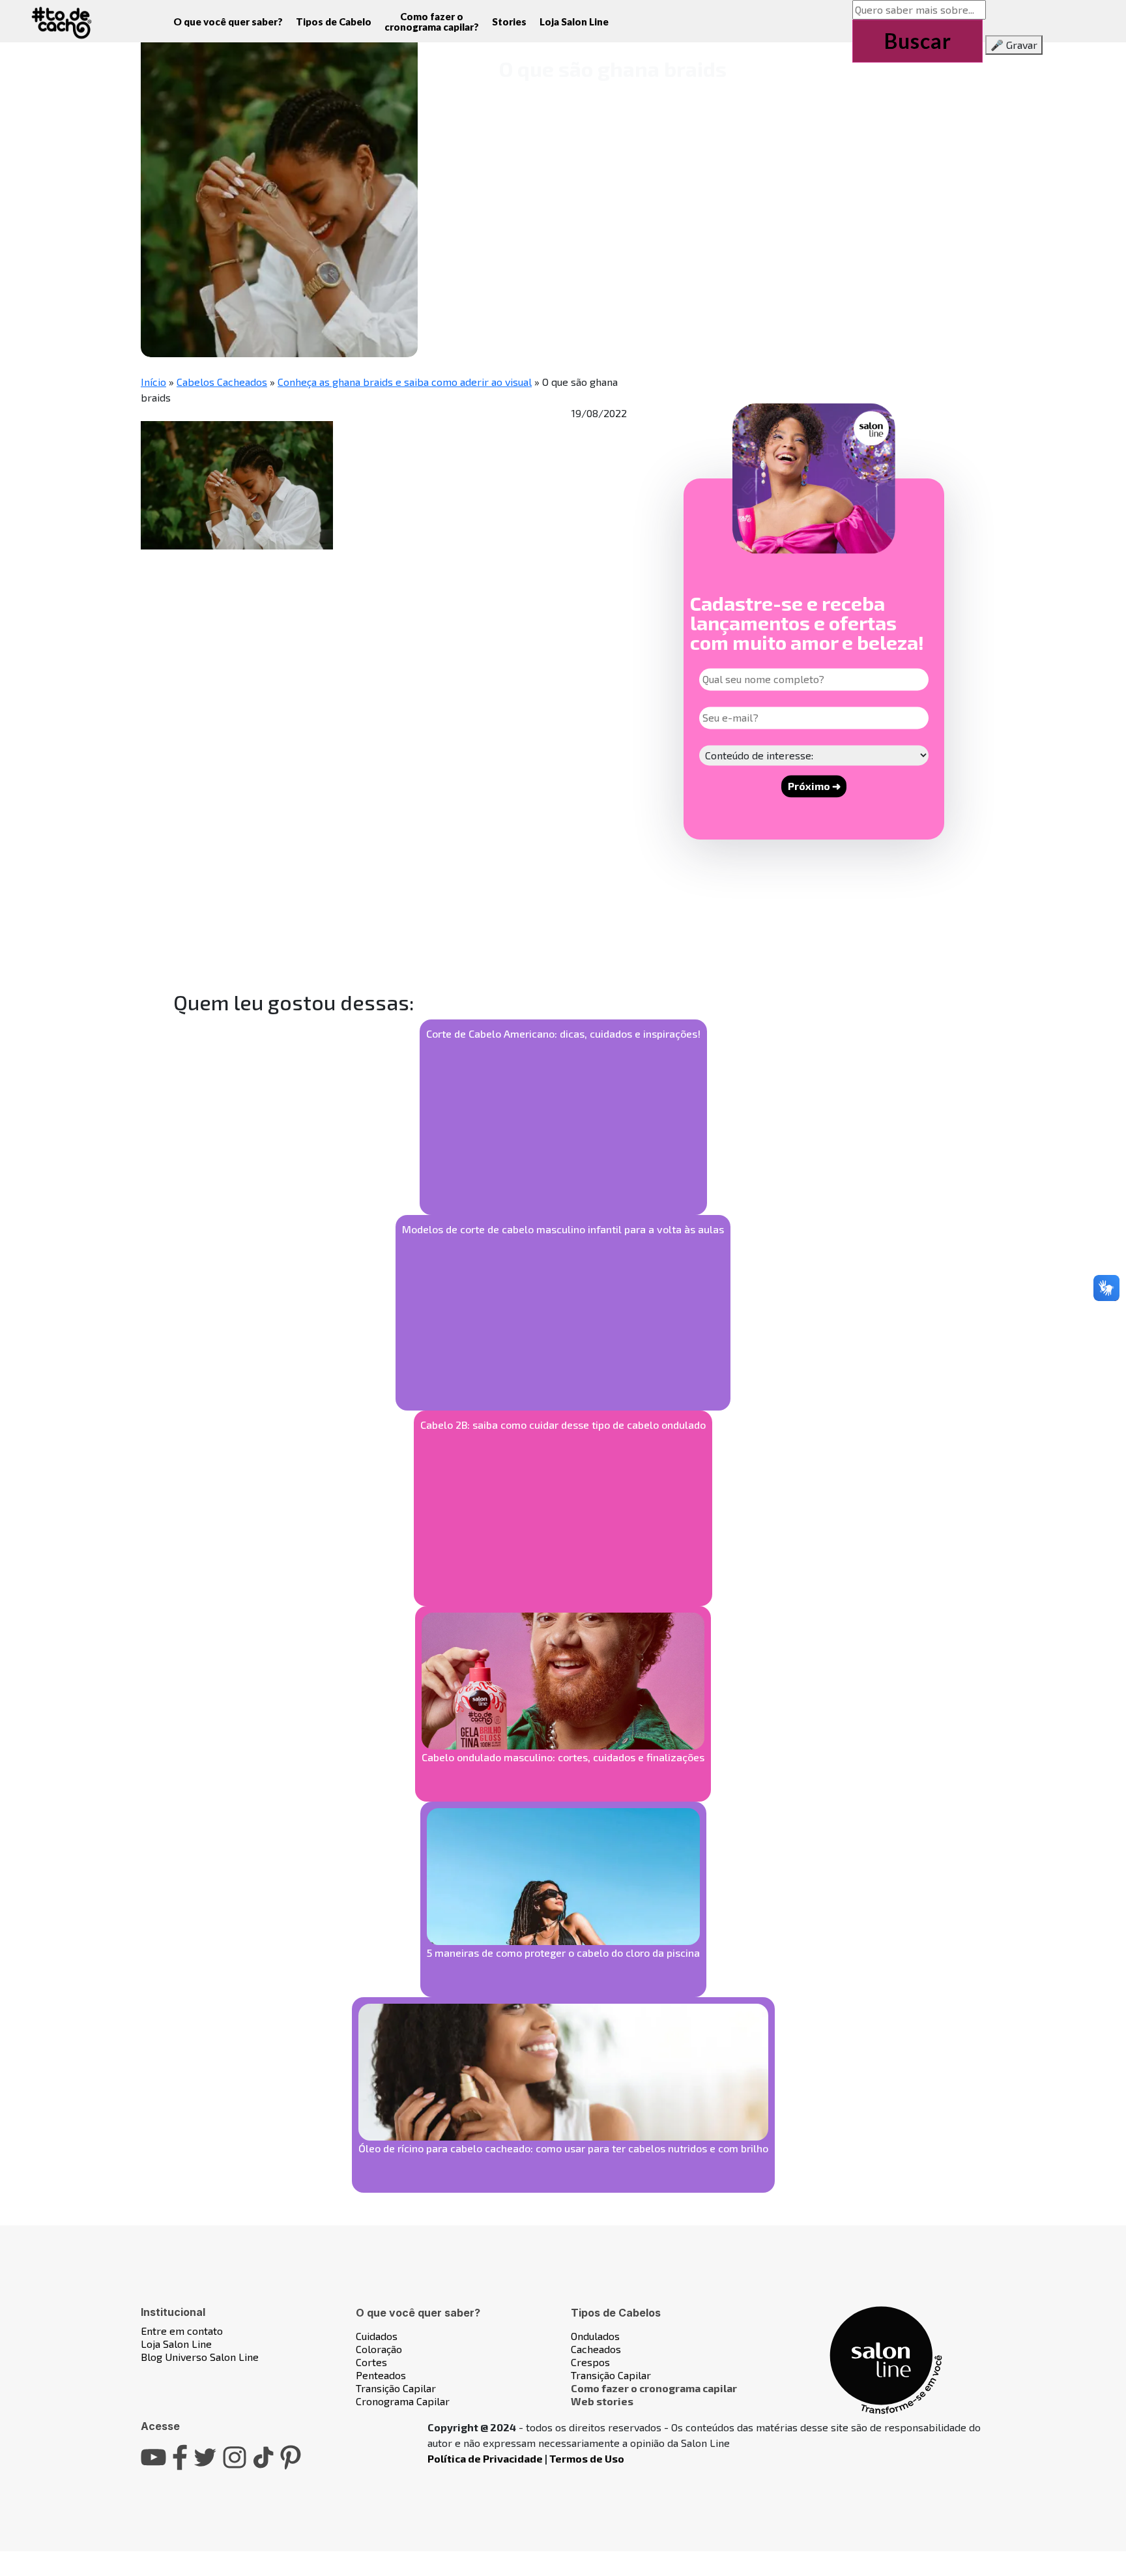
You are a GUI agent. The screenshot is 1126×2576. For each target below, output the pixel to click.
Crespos (590, 2362)
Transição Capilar (396, 2388)
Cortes (371, 2362)
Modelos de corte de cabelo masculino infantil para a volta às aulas (563, 1229)
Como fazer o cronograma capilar (654, 2388)
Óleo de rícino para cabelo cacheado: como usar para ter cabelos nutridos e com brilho (563, 2148)
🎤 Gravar (1014, 45)
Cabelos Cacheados (222, 382)
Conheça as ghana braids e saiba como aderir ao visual (405, 382)
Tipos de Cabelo (334, 22)
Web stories (602, 2401)
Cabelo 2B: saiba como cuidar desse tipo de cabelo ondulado (563, 1425)
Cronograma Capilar (403, 2401)
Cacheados (596, 2349)
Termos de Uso (587, 2458)
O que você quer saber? (228, 22)
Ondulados (595, 2336)
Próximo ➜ (814, 786)
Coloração (379, 2349)
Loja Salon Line (574, 22)
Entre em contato (182, 2331)
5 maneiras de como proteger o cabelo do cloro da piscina (563, 1953)
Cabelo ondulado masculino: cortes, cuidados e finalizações (563, 1757)
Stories (509, 22)
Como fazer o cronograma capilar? (432, 22)
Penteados (381, 2375)
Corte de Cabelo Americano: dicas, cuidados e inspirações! (563, 1033)
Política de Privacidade (485, 2458)
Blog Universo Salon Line (200, 2357)
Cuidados (377, 2336)
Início (153, 382)
